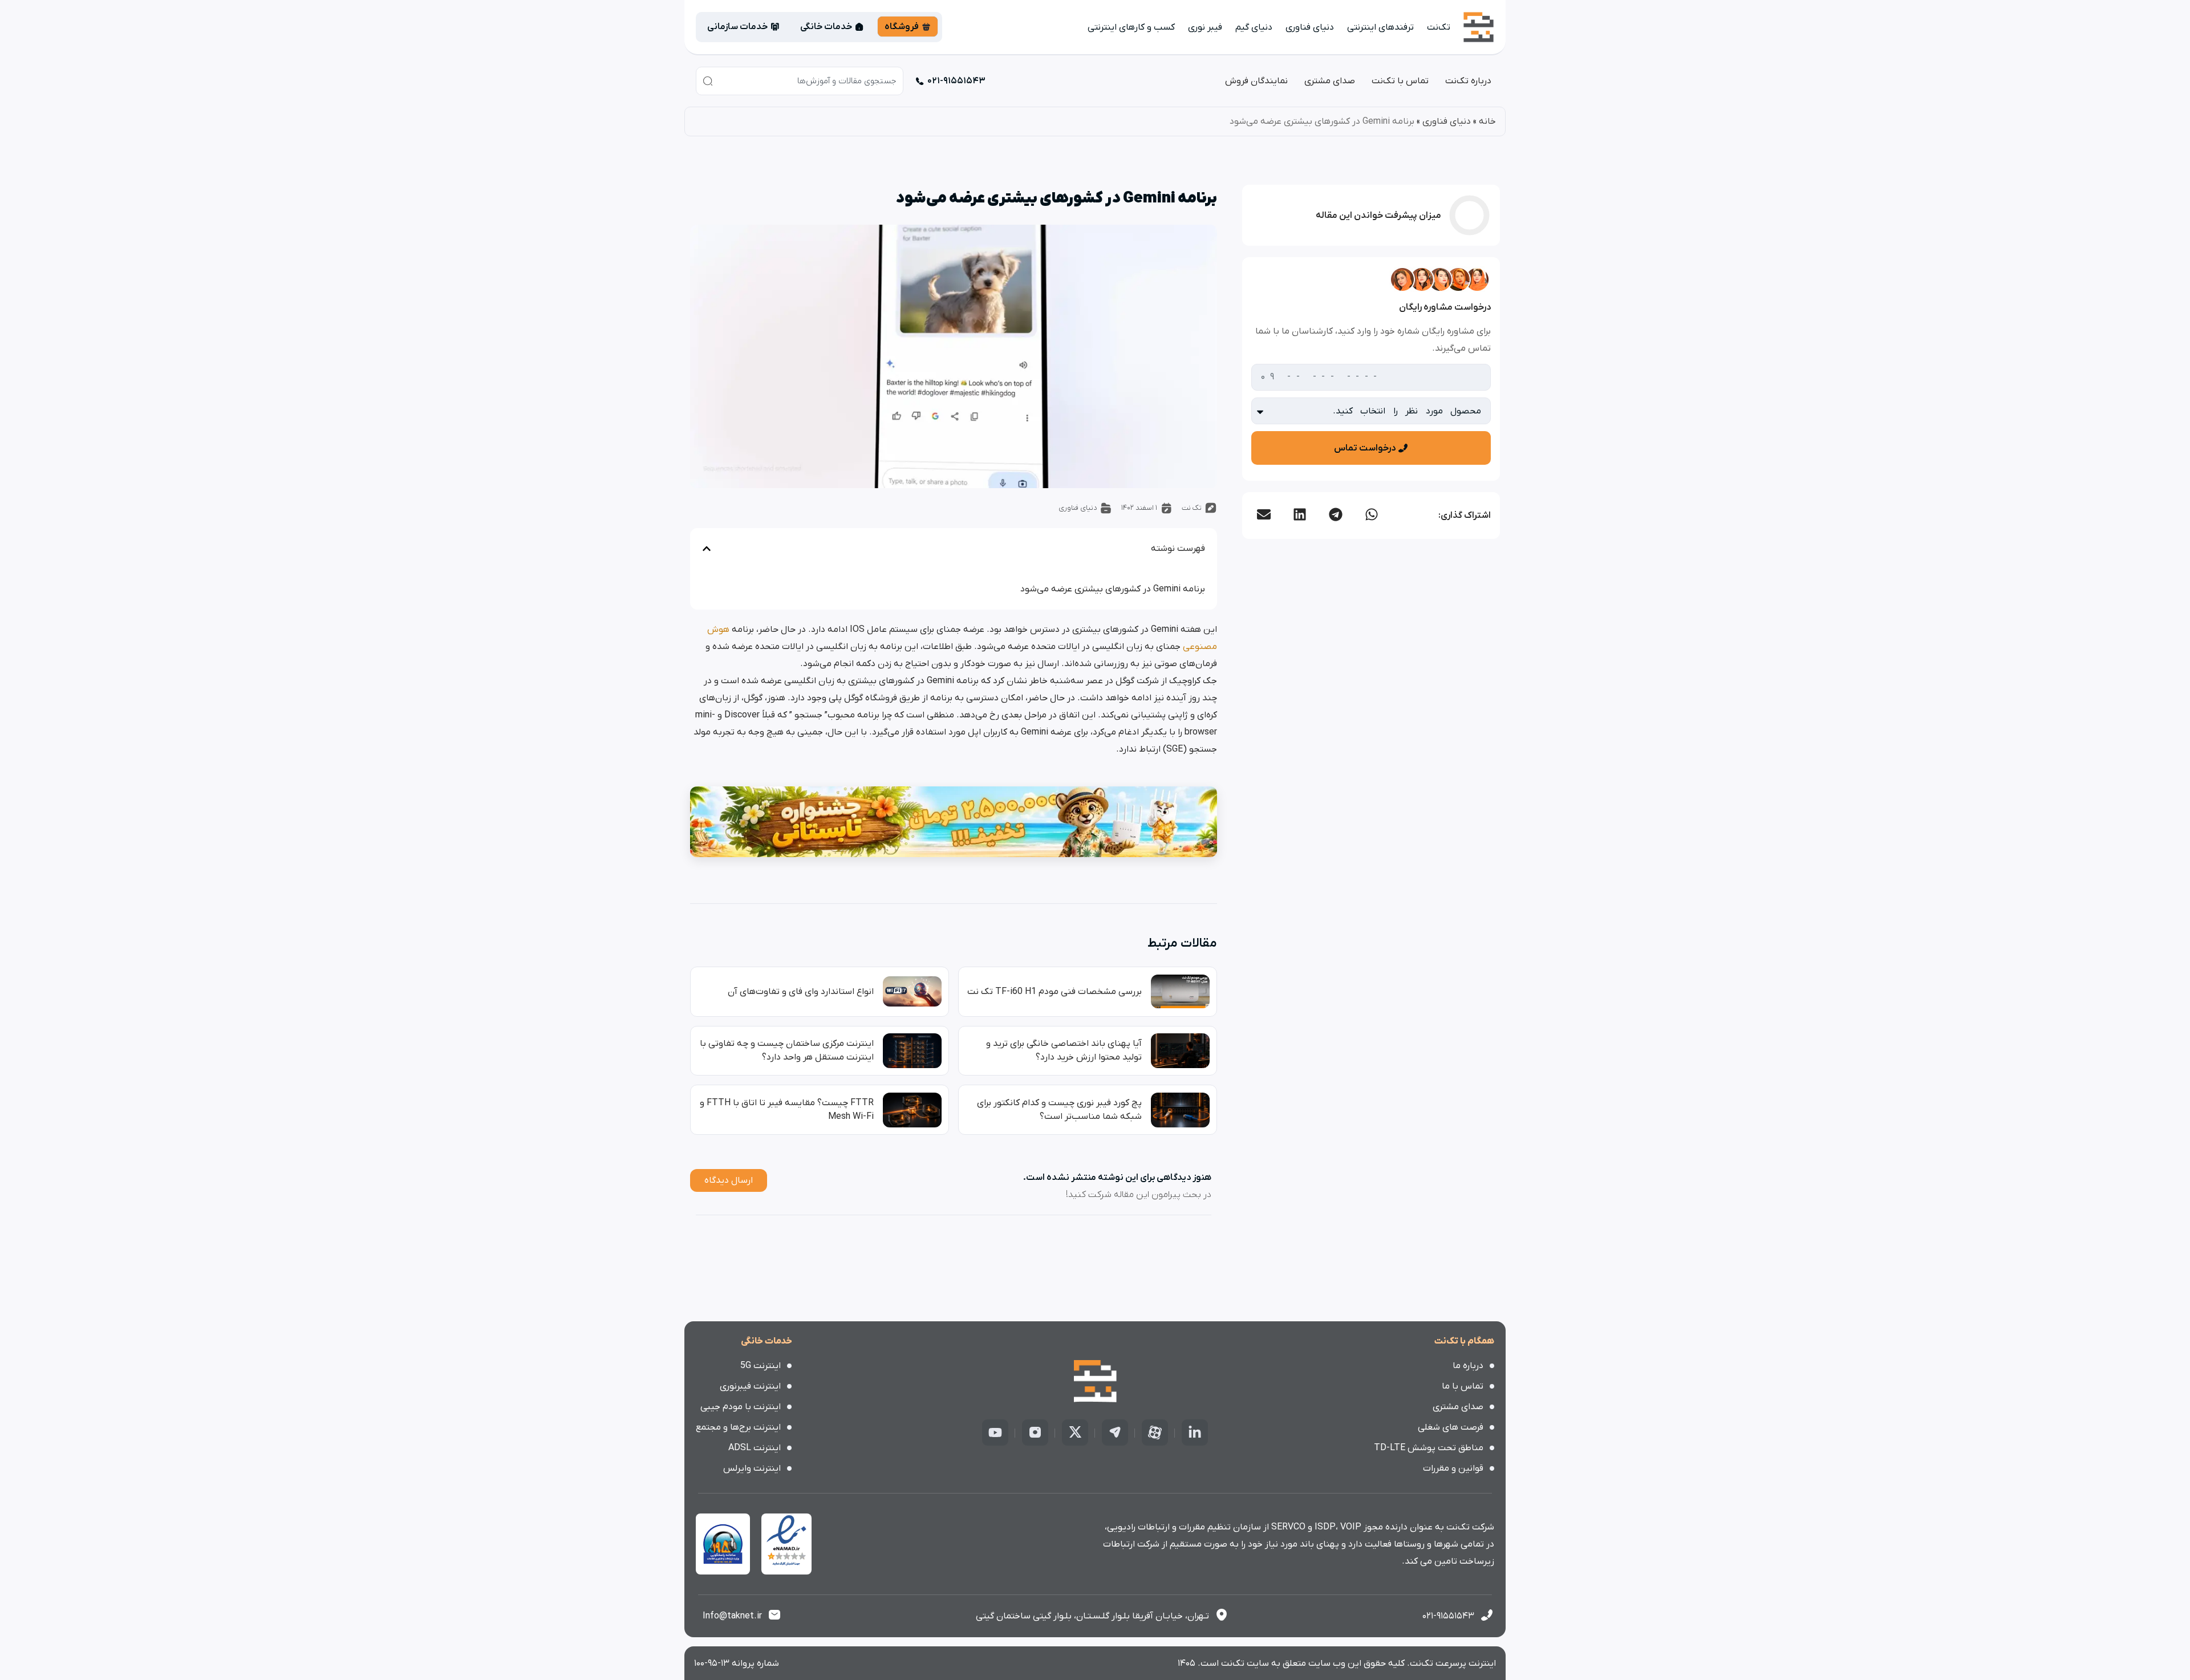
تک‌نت (1439, 27)
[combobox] (800, 81)
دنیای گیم (1254, 27)
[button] (1371, 514)
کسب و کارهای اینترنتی (1131, 27)
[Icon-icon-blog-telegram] (1115, 1433)
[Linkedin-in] (1195, 1433)
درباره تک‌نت (1468, 81)
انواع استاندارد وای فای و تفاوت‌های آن (801, 992)
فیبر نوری (1205, 27)
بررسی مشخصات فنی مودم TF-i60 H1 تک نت (1055, 992)
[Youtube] (995, 1433)
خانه (1487, 121)
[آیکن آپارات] (1155, 1433)
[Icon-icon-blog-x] (1075, 1433)
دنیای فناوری (1310, 27)
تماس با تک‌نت (1400, 81)
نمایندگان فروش (1256, 81)
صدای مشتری (1330, 81)
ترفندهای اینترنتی (1380, 27)
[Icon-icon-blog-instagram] (1035, 1433)
